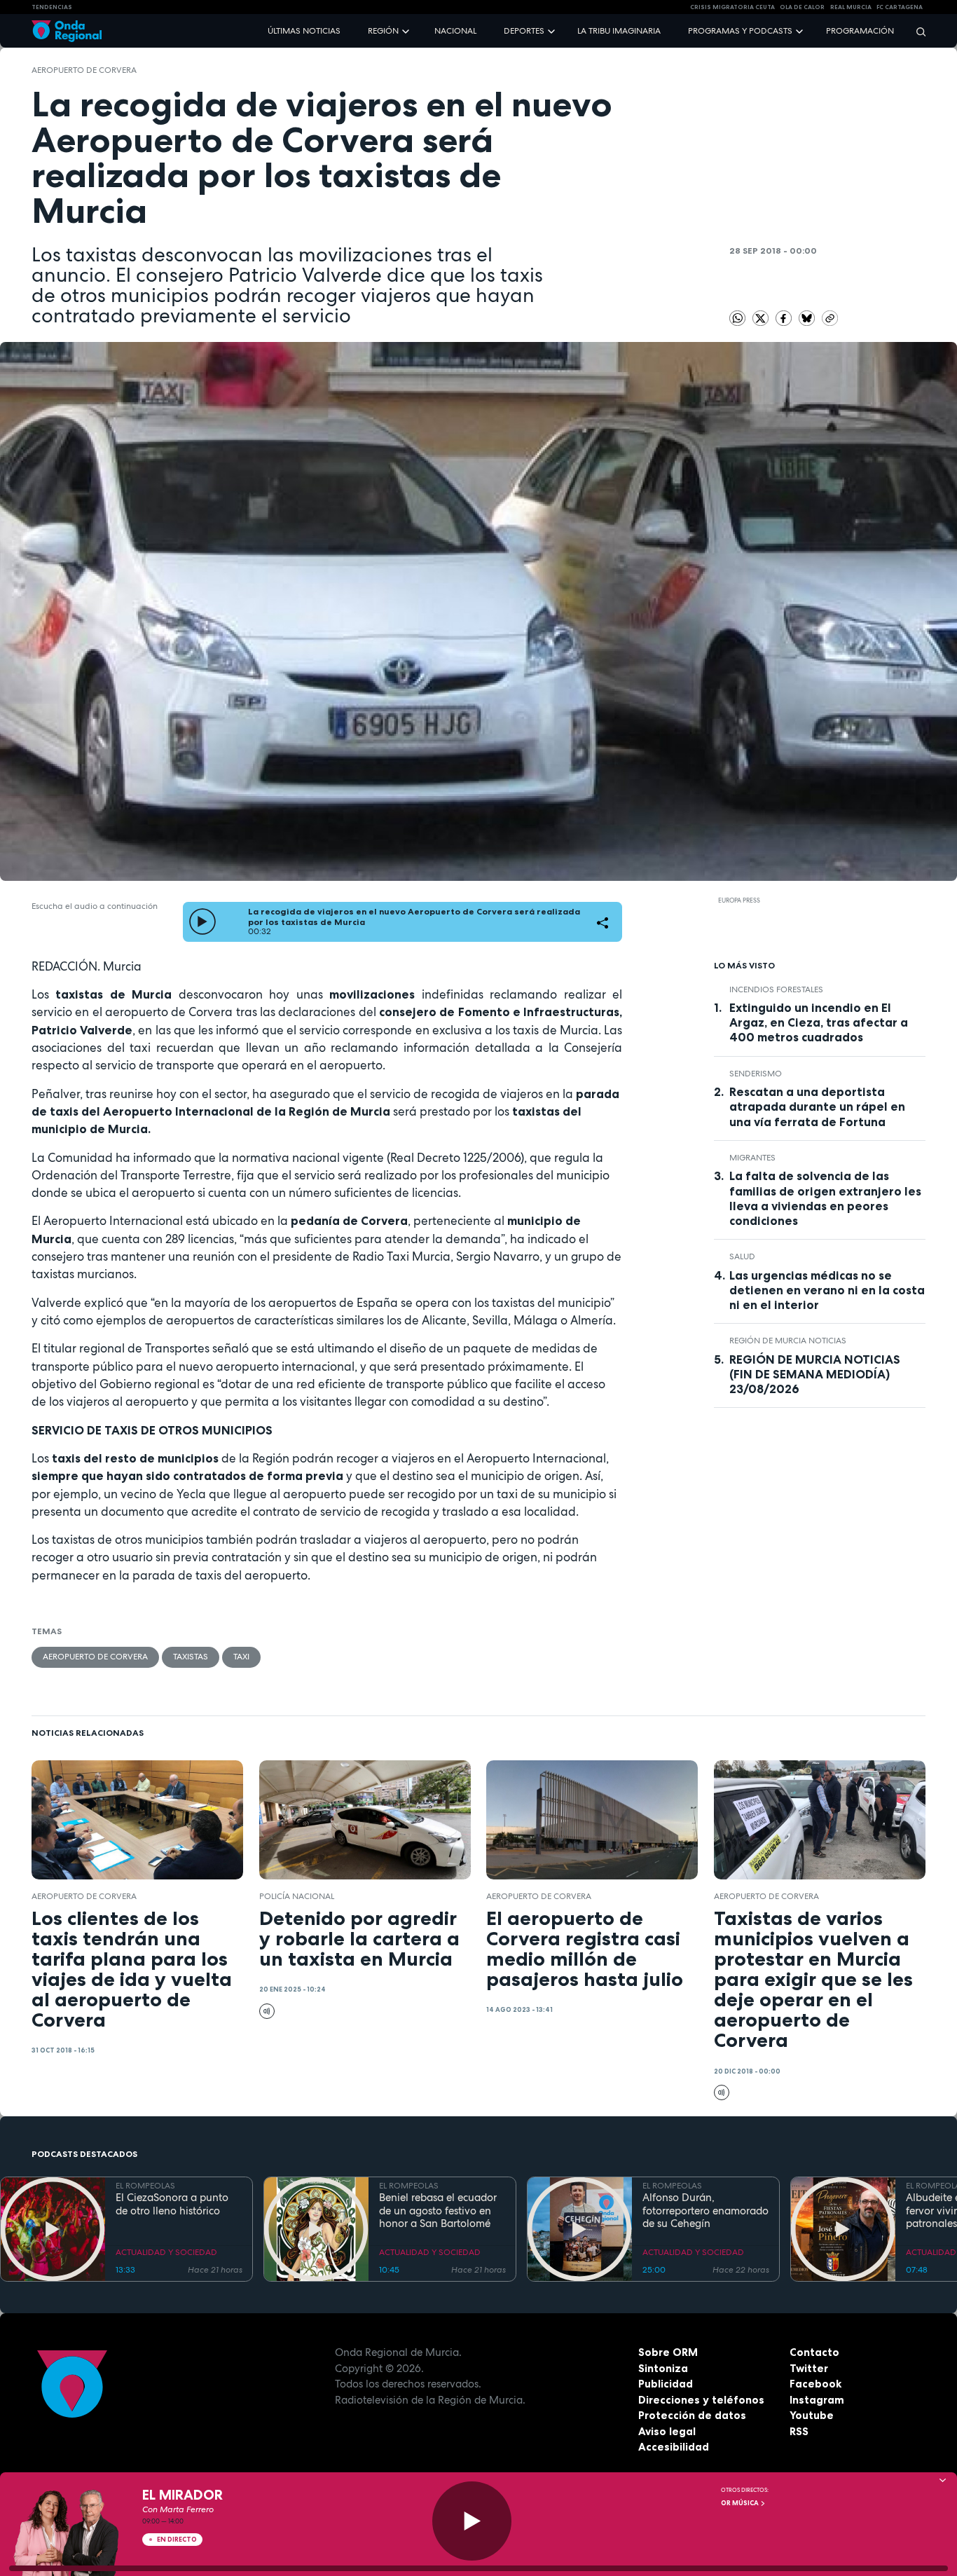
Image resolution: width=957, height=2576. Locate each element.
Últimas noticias (304, 31)
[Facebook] (785, 317)
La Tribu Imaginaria (619, 31)
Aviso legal (667, 2431)
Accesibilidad (674, 2447)
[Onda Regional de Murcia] (67, 31)
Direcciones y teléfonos (701, 2400)
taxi (241, 1657)
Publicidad (666, 2384)
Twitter (809, 2368)
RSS (799, 2431)
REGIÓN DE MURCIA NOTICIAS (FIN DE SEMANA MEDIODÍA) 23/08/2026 (815, 1374)
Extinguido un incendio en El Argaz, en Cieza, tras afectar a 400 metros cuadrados (819, 1022)
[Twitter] (762, 317)
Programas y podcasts (740, 31)
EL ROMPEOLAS (145, 2186)
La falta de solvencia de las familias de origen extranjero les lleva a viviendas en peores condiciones (825, 1198)
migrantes (752, 1158)
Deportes (524, 31)
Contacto (814, 2352)
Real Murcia (851, 7)
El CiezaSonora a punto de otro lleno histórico (172, 2205)
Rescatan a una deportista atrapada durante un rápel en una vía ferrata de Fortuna (817, 1107)
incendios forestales (776, 989)
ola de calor (802, 7)
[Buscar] (916, 31)
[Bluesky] (808, 317)
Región (383, 31)
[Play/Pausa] (472, 2521)
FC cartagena (900, 7)
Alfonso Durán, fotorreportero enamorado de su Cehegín (705, 2211)
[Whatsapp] (737, 318)
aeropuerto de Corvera (84, 70)
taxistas (191, 1657)
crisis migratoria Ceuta (732, 7)
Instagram (817, 2400)
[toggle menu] (407, 30)
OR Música (741, 2503)
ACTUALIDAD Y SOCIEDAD (166, 2252)
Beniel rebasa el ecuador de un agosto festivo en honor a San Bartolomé (438, 2211)
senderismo (756, 1074)
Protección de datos (692, 2415)
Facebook (815, 2384)
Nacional (455, 31)
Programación (860, 31)
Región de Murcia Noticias (788, 1341)
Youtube (812, 2415)
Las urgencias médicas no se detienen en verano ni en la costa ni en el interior (827, 1290)
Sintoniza (663, 2368)
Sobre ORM (668, 2352)
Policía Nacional (297, 1896)
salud (742, 1256)
